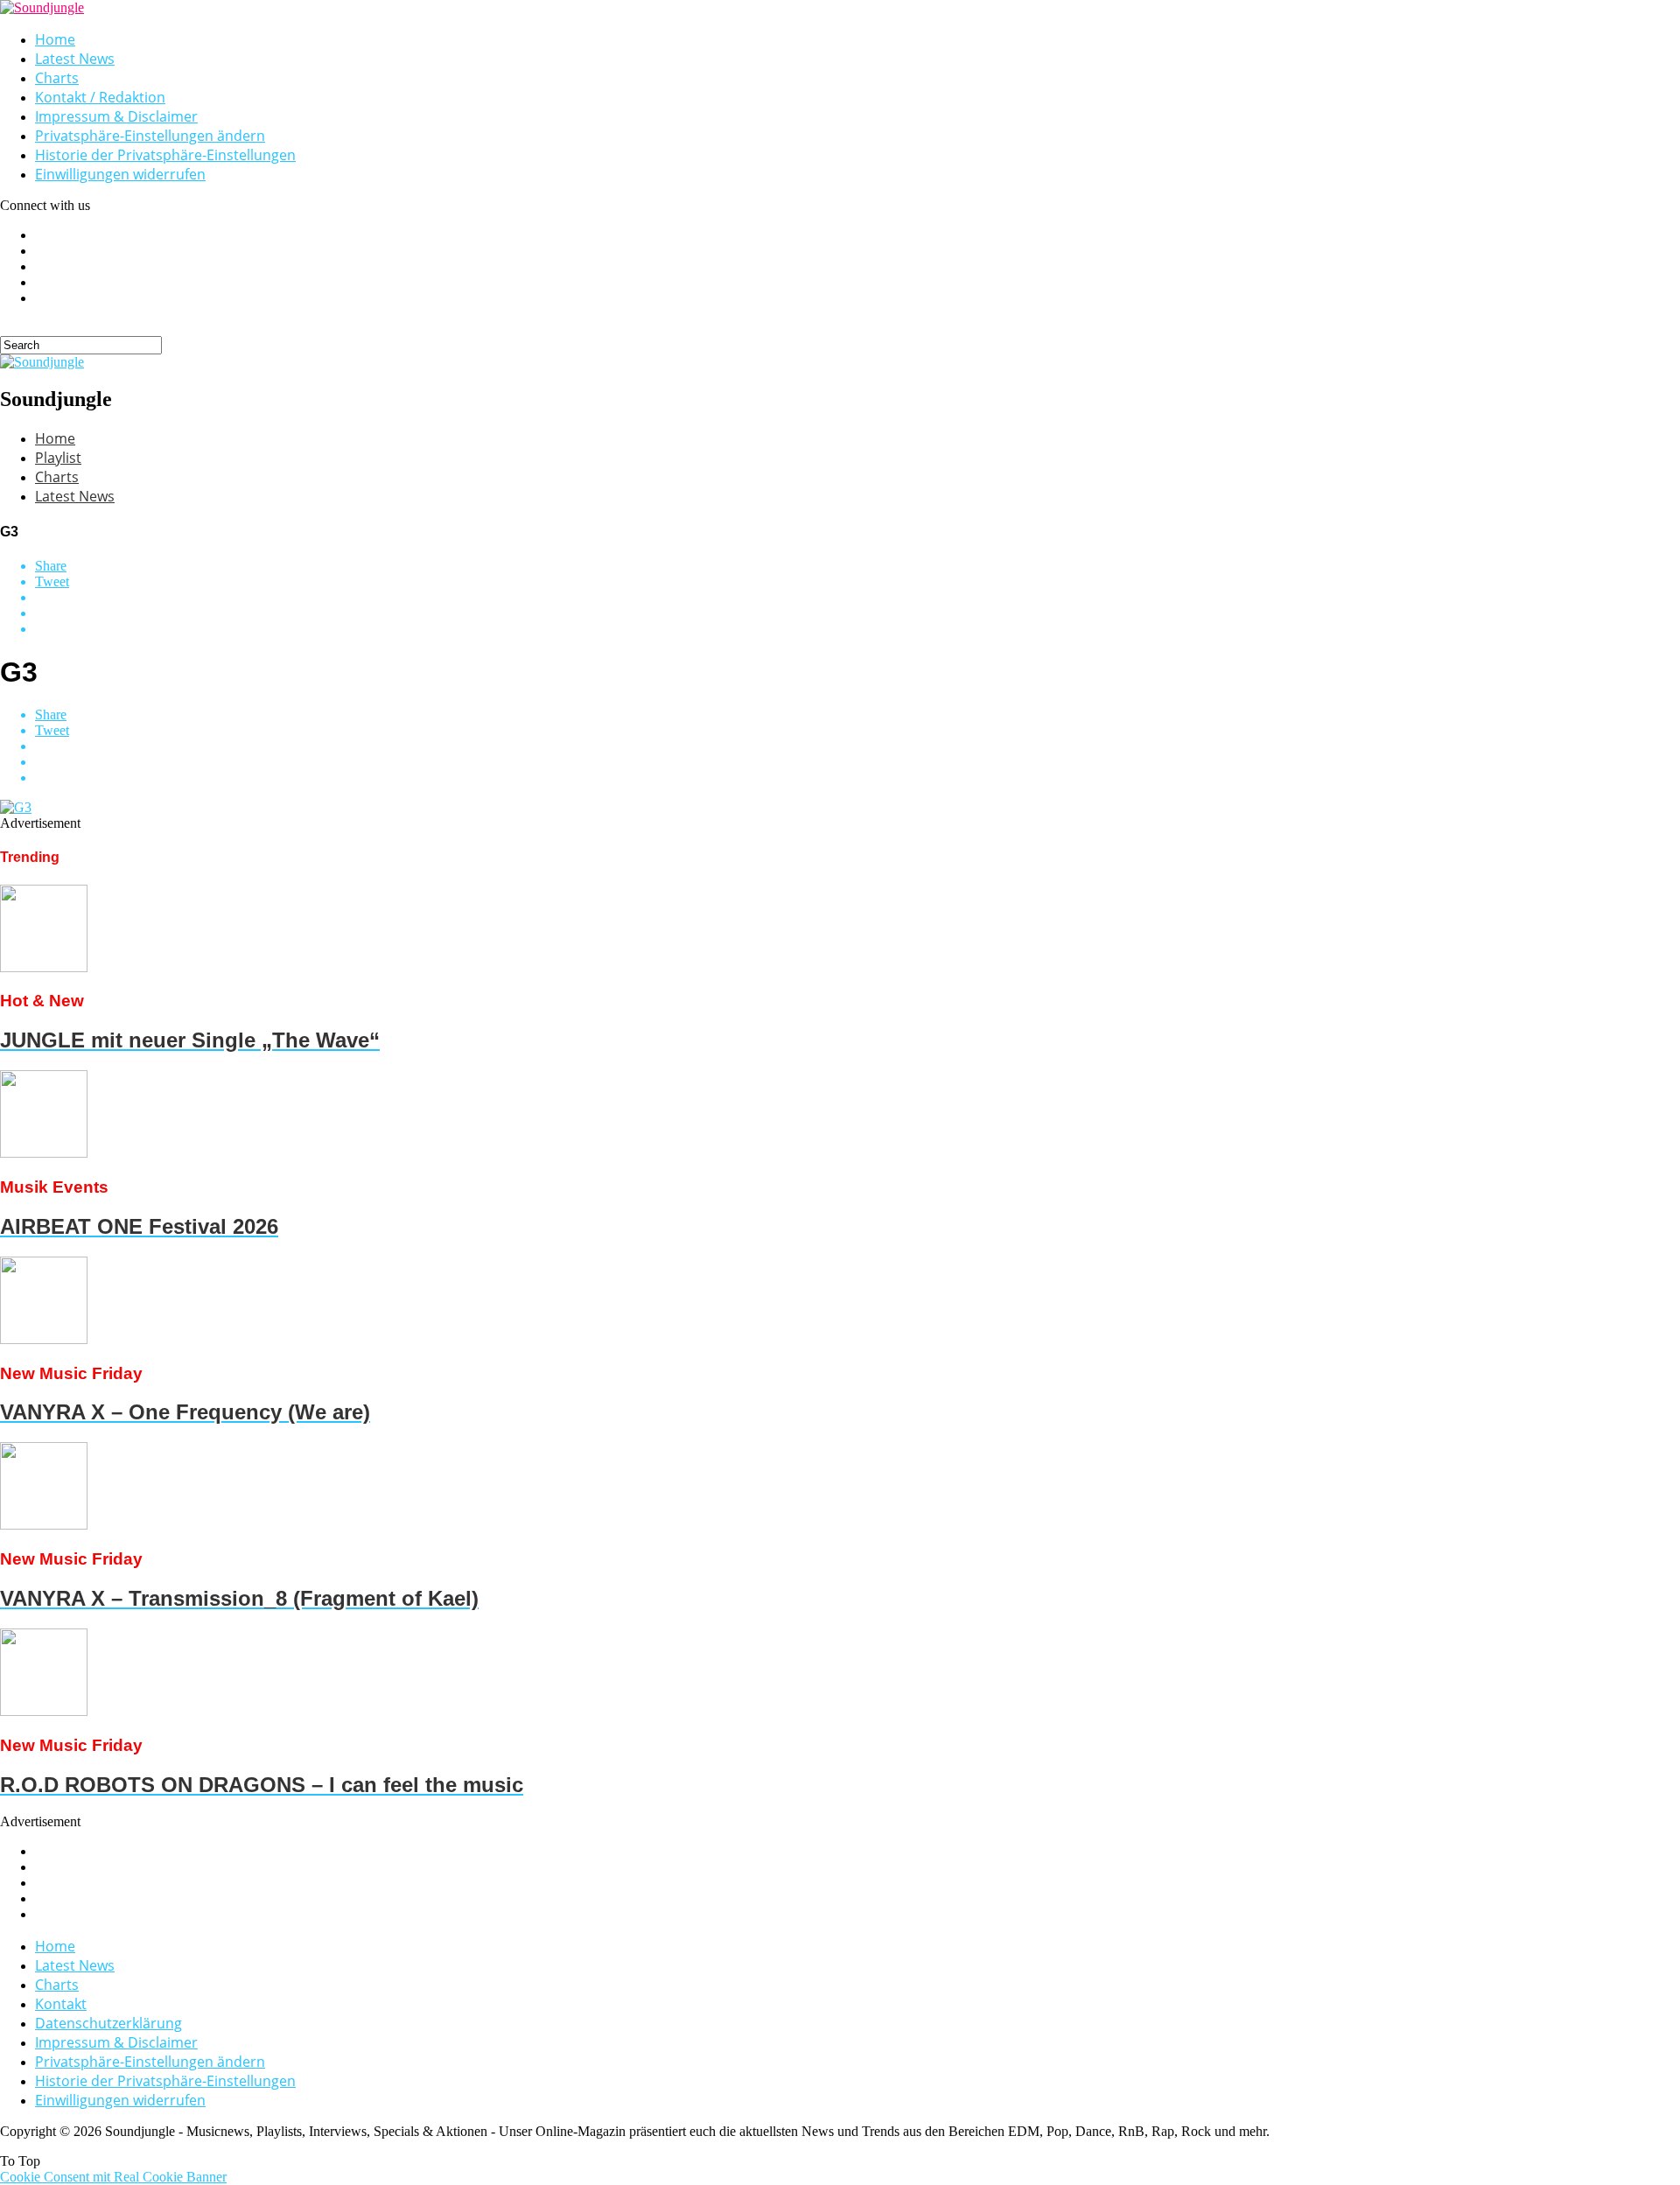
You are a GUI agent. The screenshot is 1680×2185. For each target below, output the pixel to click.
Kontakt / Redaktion (100, 97)
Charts (57, 78)
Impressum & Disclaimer (116, 116)
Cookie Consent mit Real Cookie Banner (113, 2177)
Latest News (75, 59)
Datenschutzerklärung (108, 2023)
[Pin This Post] (857, 613)
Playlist (58, 458)
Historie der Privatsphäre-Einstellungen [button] (165, 155)
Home (55, 39)
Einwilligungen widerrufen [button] (120, 174)
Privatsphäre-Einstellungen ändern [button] (150, 136)
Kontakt (61, 2004)
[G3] (16, 807)
